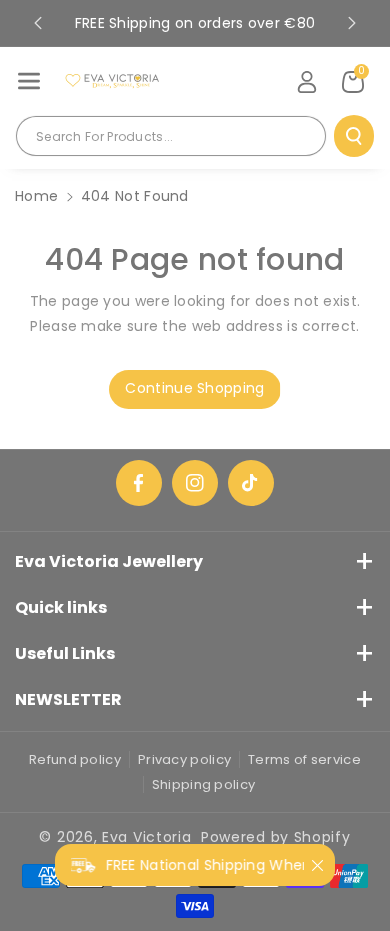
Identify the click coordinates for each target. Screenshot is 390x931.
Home (36, 196)
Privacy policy (184, 759)
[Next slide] (352, 23)
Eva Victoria (146, 837)
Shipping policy (204, 784)
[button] (29, 81)
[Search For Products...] (354, 136)
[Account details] (307, 82)
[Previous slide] (38, 23)
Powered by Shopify (276, 837)
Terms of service (304, 759)
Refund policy (75, 759)
